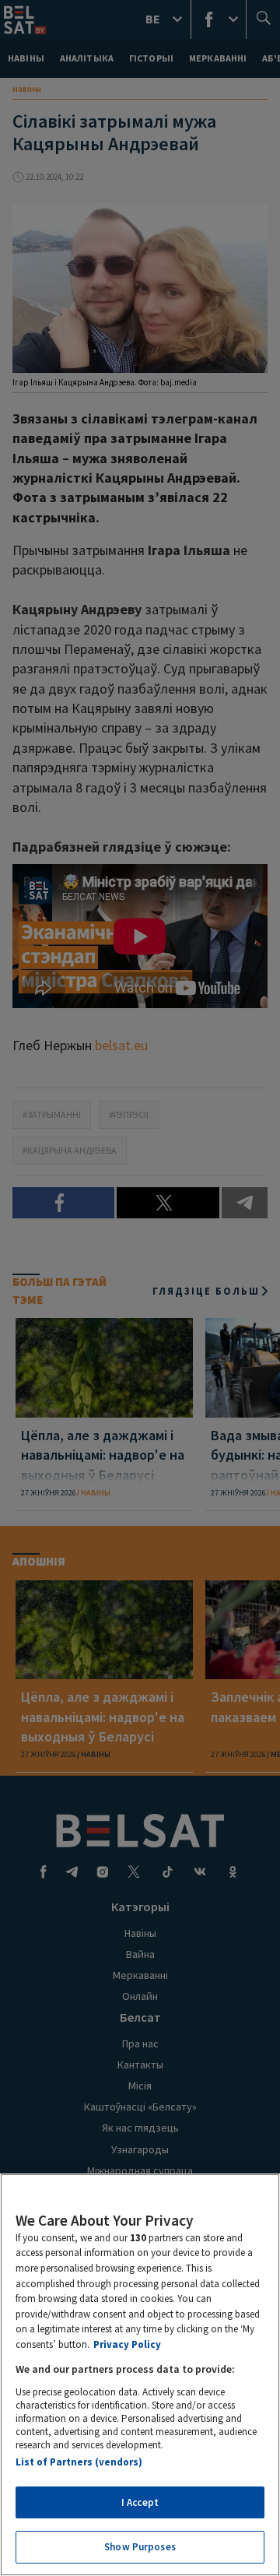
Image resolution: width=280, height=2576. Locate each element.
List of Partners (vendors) (79, 2462)
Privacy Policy (127, 2344)
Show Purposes (140, 2547)
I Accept (140, 2502)
